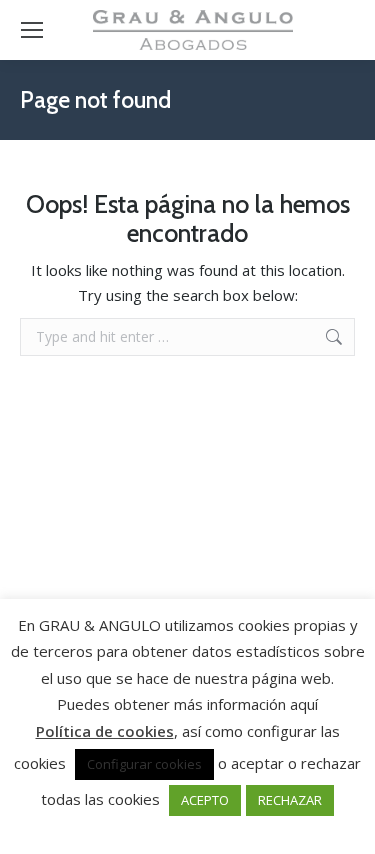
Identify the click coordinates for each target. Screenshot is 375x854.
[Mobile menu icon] (32, 30)
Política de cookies (105, 731)
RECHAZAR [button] (290, 800)
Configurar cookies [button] (144, 764)
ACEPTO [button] (205, 800)
